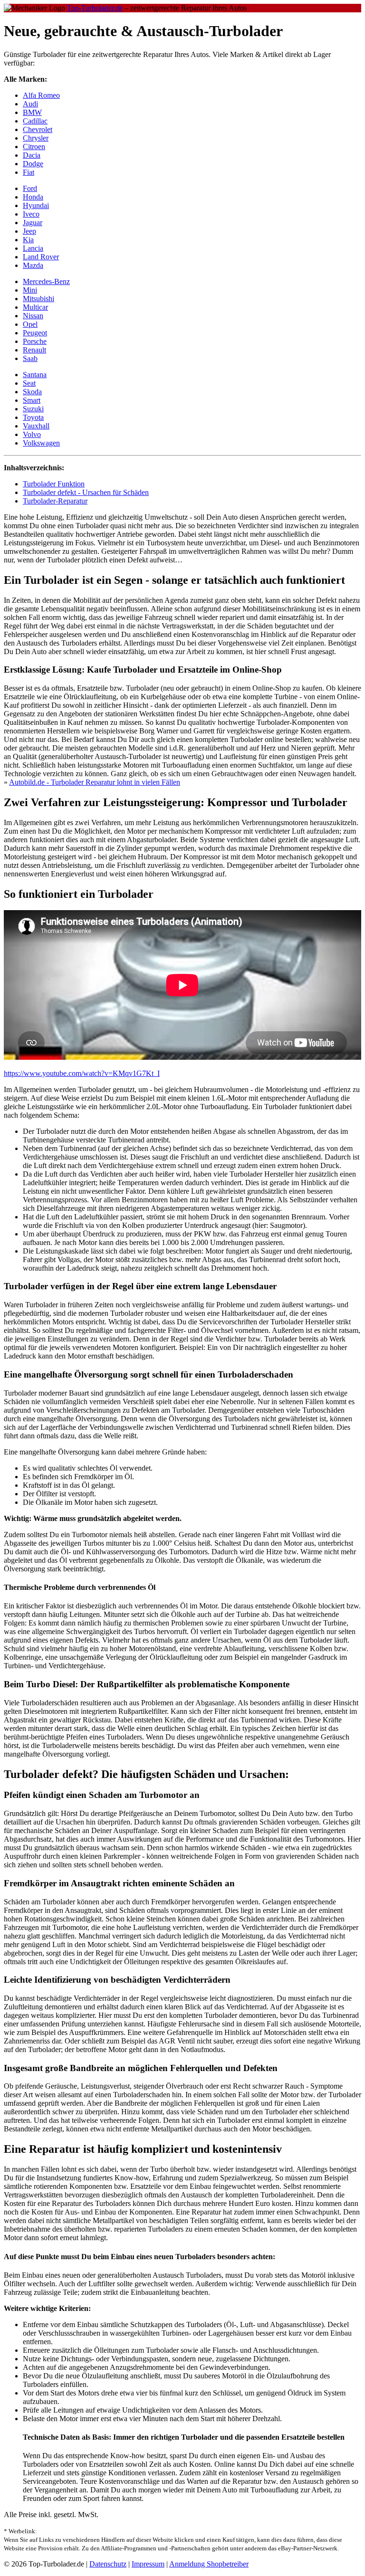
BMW (32, 112)
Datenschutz (108, 2564)
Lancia (33, 248)
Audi (30, 104)
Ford (30, 188)
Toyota (33, 417)
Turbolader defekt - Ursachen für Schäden (86, 492)
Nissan (33, 316)
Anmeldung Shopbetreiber (209, 2564)
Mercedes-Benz (46, 281)
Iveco (31, 214)
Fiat (29, 172)
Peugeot (35, 333)
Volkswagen (41, 443)
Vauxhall (36, 426)
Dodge (33, 164)
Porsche (35, 341)
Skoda (32, 392)
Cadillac (35, 121)
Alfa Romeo (41, 95)
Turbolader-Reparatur (55, 501)
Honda (33, 197)
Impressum (148, 2564)
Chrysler (36, 138)
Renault (34, 350)
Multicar (35, 307)
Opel (30, 324)
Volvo (32, 434)
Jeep (29, 231)
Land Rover (41, 257)
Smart (32, 400)
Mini (30, 290)
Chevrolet (38, 129)
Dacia (32, 155)
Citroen (34, 147)
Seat (29, 383)
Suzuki (33, 409)
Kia (28, 240)
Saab (30, 358)
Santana (35, 375)
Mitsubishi (38, 299)
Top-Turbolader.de (95, 8)
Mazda (33, 265)
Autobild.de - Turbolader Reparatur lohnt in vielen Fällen (95, 782)
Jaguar (33, 223)
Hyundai (36, 205)
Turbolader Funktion (54, 484)
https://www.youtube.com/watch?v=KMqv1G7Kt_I (82, 1073)
